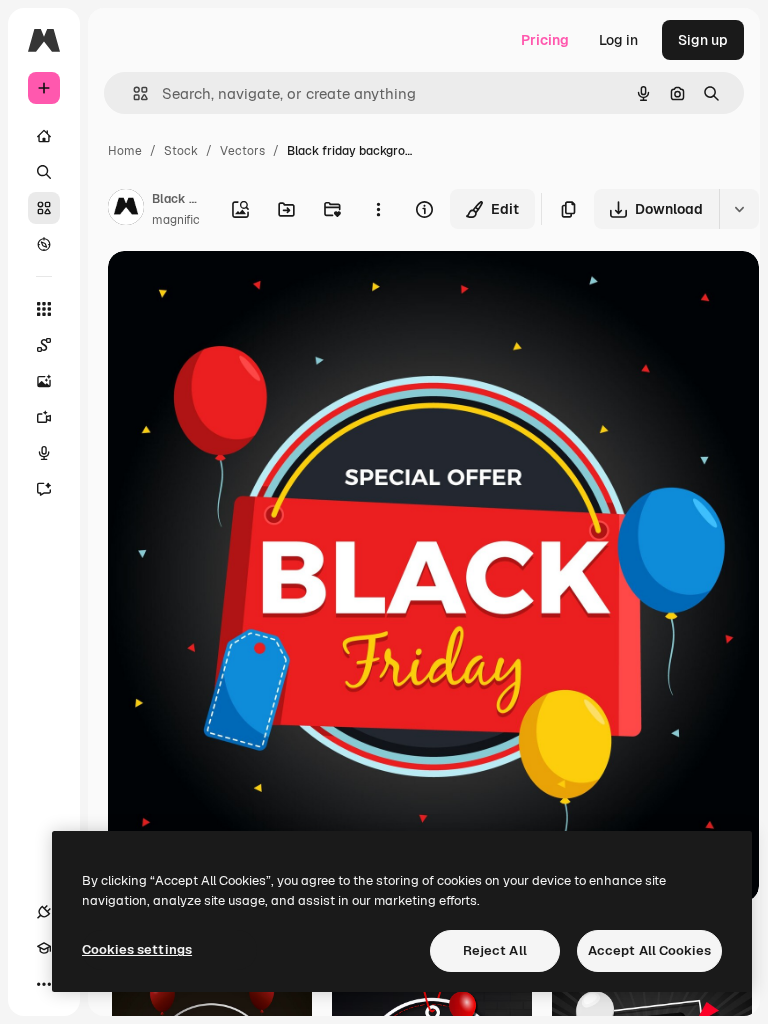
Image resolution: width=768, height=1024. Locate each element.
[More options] (378, 209)
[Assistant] (44, 489)
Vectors (242, 151)
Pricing (545, 40)
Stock (181, 151)
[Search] (44, 172)
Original (236, 289)
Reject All (495, 950)
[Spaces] (44, 345)
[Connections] (44, 912)
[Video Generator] (44, 417)
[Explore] (44, 244)
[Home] (44, 136)
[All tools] (44, 309)
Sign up (703, 40)
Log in (618, 40)
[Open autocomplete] (132, 93)
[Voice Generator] (44, 453)
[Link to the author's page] (126, 210)
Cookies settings (137, 949)
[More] (44, 984)
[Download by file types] (739, 209)
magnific (176, 220)
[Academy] (44, 948)
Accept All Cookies (649, 950)
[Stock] (44, 208)
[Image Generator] (44, 381)
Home (125, 151)
